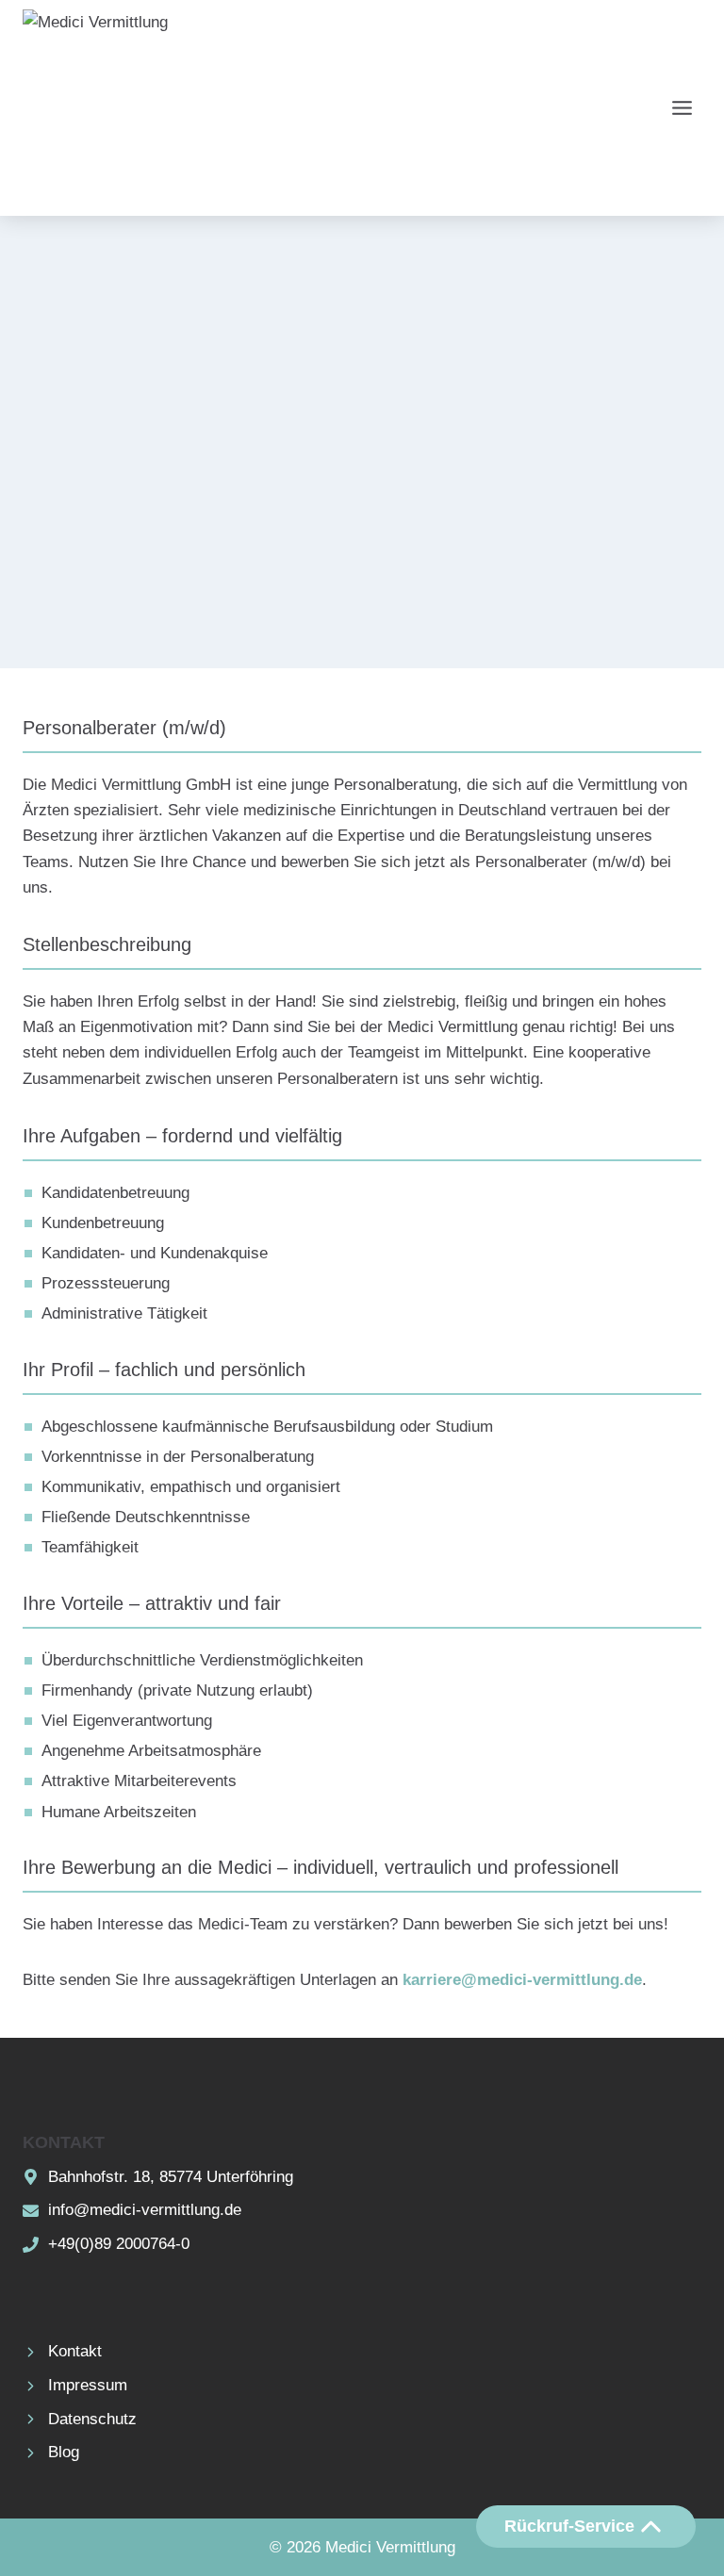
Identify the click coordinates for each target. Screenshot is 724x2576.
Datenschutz (92, 2419)
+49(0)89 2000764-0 (119, 2244)
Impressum (88, 2385)
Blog (64, 2452)
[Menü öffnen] (682, 107)
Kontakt (75, 2351)
